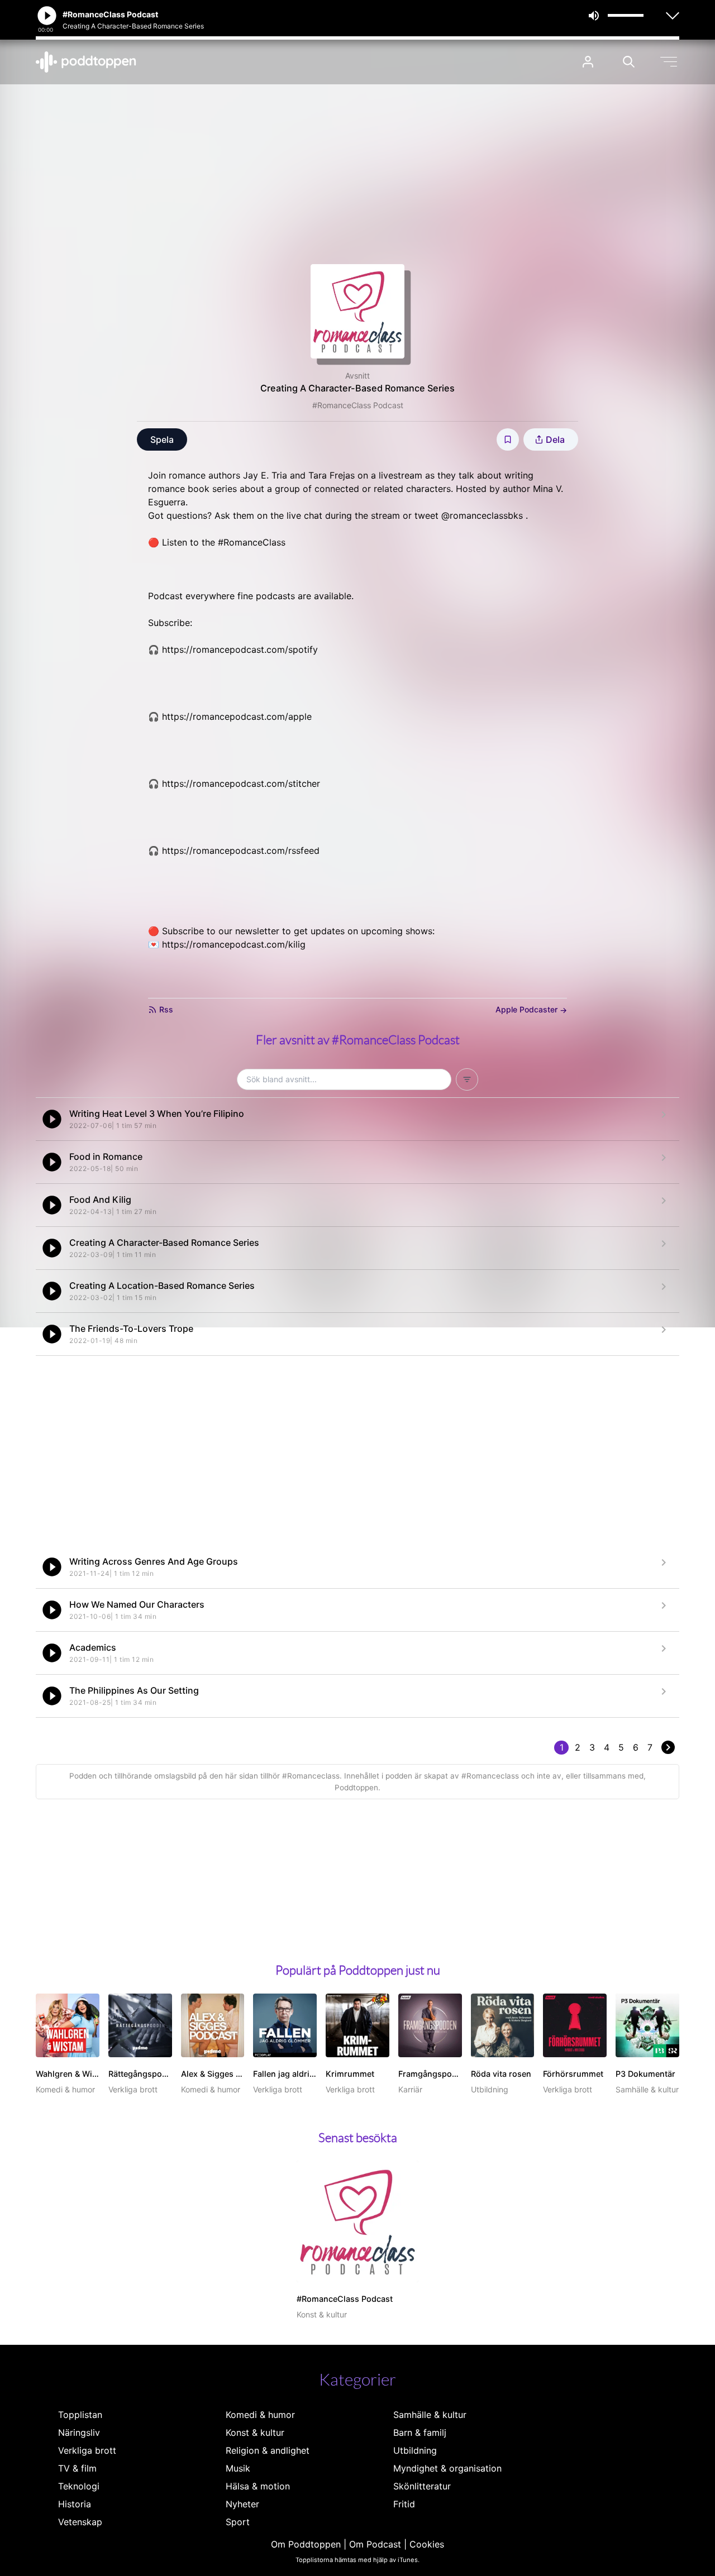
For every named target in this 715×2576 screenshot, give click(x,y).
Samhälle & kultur (430, 2415)
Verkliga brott (87, 2450)
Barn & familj (420, 2432)
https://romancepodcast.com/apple (237, 716)
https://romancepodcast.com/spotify (240, 649)
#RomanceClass (252, 542)
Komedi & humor (260, 2415)
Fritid (404, 2504)
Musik (238, 2468)
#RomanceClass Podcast (358, 405)
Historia (75, 2504)
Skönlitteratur (422, 2486)
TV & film (77, 2468)
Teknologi (79, 2486)
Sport (238, 2522)
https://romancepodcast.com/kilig (234, 944)
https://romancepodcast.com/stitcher (241, 783)
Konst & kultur (255, 2432)
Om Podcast (375, 2544)
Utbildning (415, 2450)
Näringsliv (79, 2432)
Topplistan (80, 2415)
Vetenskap (80, 2522)
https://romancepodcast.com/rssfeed (241, 850)
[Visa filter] (467, 1079)
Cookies (427, 2544)
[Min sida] (588, 62)
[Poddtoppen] (86, 62)
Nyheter (242, 2504)
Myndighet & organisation (447, 2468)
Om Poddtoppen (306, 2544)
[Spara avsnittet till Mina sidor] (508, 439)
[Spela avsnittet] (52, 1119)
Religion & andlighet (268, 2450)
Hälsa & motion (258, 2486)
